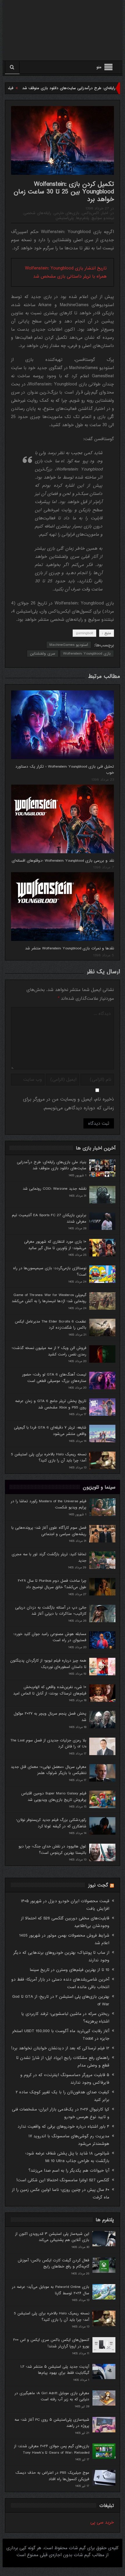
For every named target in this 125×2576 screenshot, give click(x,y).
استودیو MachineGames (69, 645)
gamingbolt (84, 633)
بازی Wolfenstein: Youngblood (87, 654)
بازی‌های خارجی (66, 213)
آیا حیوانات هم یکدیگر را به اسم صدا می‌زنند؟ (69, 2171)
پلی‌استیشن (65, 218)
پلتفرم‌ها (83, 218)
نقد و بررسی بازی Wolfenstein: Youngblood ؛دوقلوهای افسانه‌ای (63, 861)
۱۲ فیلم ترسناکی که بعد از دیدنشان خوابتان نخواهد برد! (60, 2048)
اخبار (105, 213)
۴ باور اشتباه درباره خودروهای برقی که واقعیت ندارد (63, 2127)
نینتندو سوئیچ (103, 218)
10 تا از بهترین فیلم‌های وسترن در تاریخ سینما (69, 1970)
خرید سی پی (102, 2522)
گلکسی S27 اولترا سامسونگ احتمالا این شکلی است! (63, 2180)
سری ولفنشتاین (43, 654)
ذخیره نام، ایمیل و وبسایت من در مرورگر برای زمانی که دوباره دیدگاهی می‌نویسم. (68, 1104)
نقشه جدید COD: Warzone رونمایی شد (55, 1189)
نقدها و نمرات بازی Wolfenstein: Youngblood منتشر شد (69, 948)
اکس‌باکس (90, 213)
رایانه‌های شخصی (37, 213)
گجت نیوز (98, 1885)
